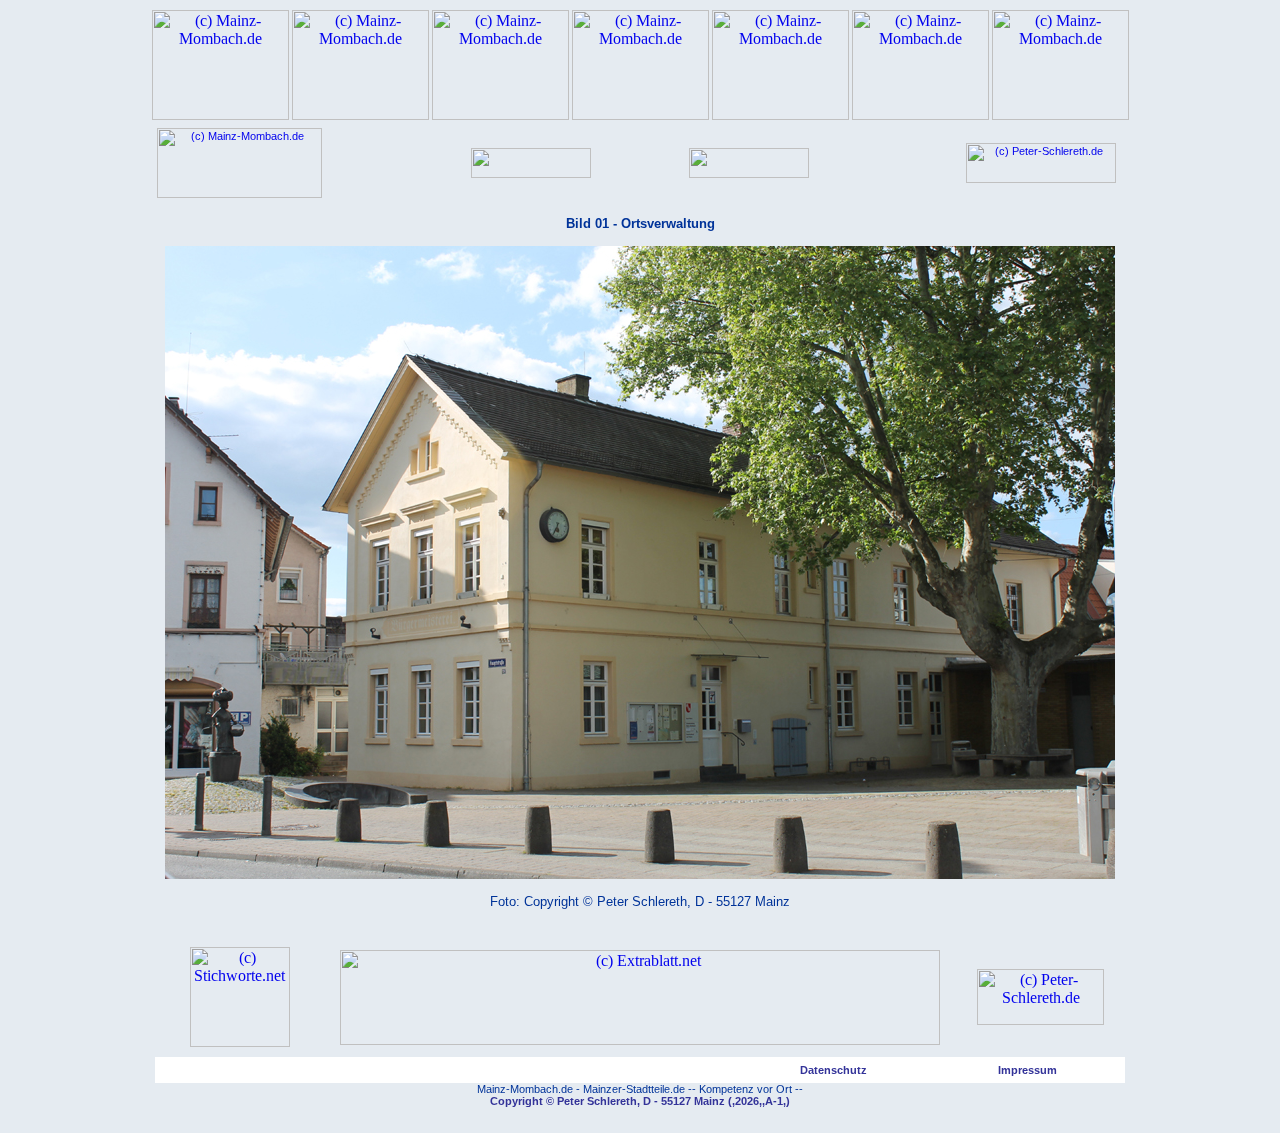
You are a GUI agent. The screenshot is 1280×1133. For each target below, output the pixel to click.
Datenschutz (833, 1070)
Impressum (1027, 1070)
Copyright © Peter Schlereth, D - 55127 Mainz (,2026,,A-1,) (640, 1101)
